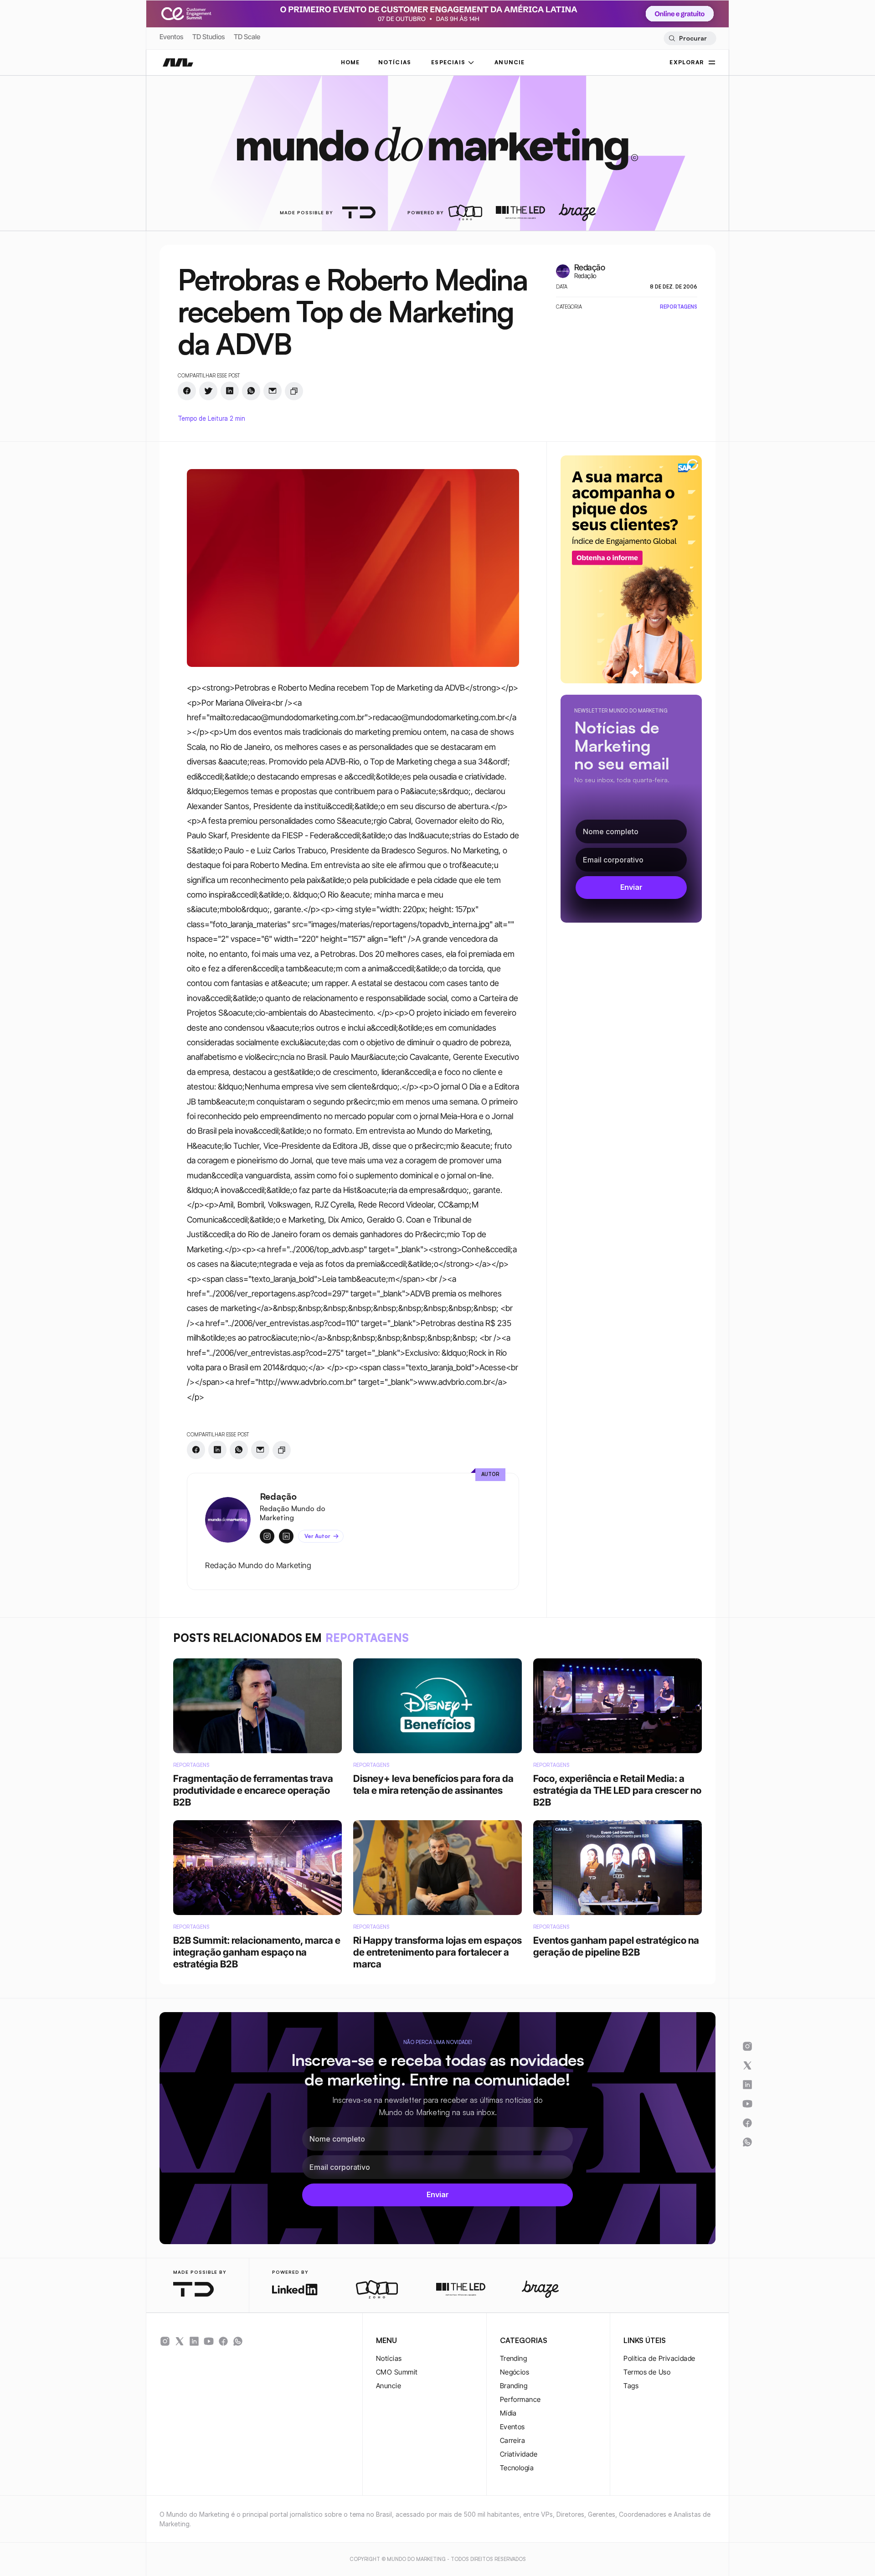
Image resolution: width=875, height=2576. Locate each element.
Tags (631, 2386)
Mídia (508, 2413)
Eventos (171, 37)
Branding (514, 2386)
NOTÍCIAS (395, 62)
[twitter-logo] (180, 2341)
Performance (520, 2399)
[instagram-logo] (165, 2341)
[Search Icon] (690, 38)
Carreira (513, 2440)
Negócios (515, 2372)
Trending (514, 2358)
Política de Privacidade (659, 2358)
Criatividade (519, 2454)
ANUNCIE (510, 62)
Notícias (389, 2358)
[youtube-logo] (209, 2341)
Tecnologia (517, 2468)
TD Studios (208, 37)
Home (350, 62)
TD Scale (247, 37)
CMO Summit (397, 2372)
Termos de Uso (647, 2372)
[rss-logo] (223, 2341)
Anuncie (389, 2386)
